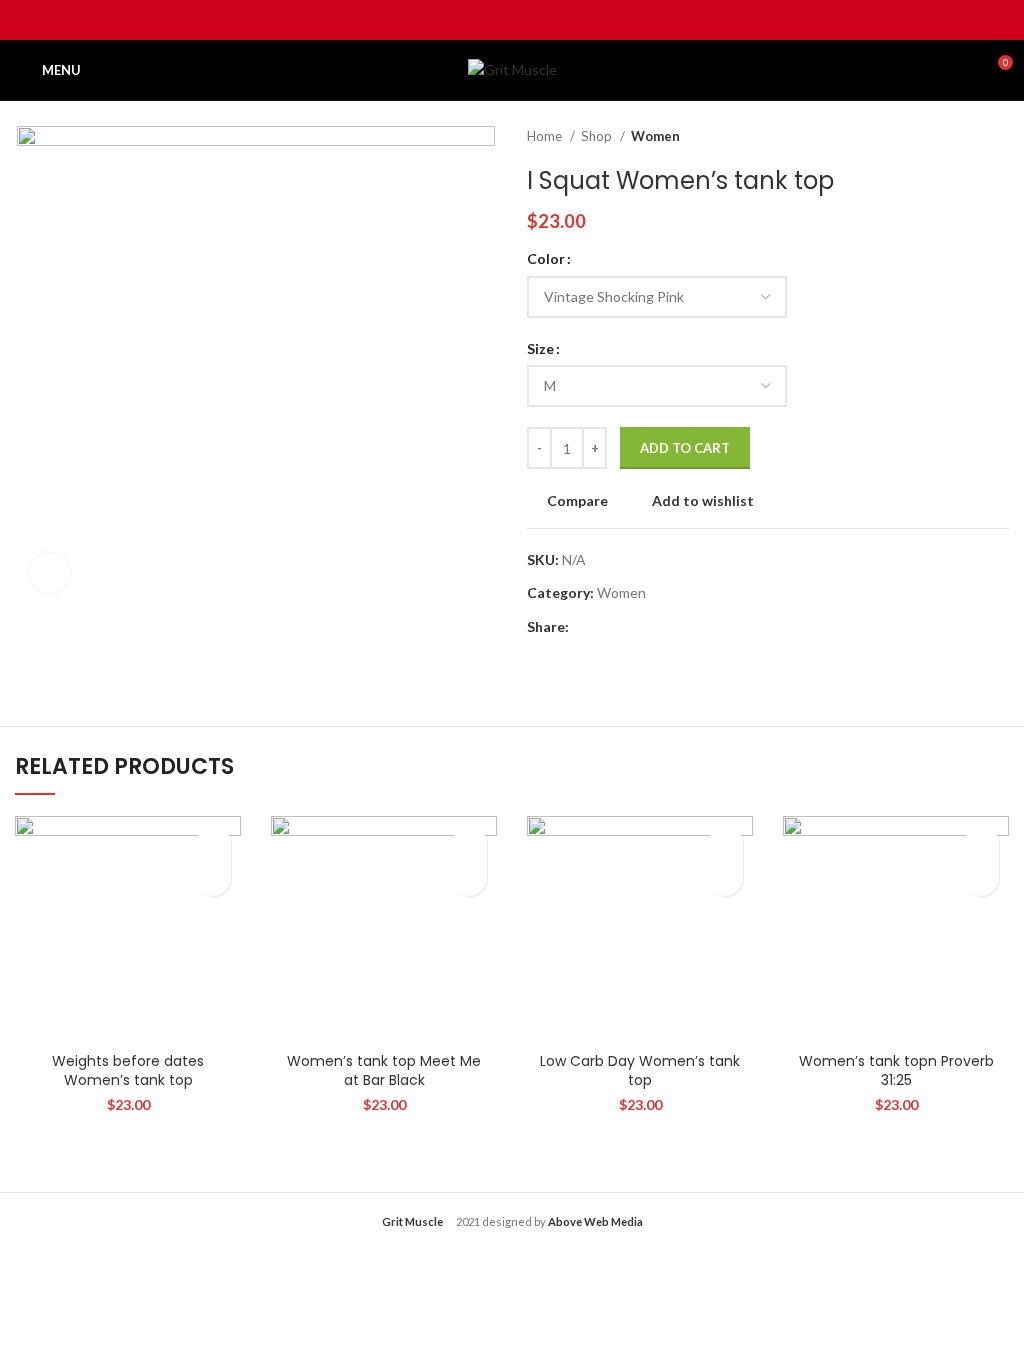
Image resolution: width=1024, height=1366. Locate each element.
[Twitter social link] (489, 20)
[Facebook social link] (466, 20)
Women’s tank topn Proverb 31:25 (896, 1071)
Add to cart (685, 448)
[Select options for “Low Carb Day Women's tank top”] (725, 878)
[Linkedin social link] (535, 20)
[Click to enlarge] (50, 573)
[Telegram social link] (558, 20)
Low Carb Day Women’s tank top (640, 1071)
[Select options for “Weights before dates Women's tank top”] (213, 878)
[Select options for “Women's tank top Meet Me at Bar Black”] (469, 878)
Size (540, 348)
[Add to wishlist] (213, 843)
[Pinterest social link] (512, 20)
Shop (598, 136)
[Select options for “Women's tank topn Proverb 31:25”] (981, 878)
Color (546, 258)
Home (546, 136)
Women (655, 136)
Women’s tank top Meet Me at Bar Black (384, 1071)
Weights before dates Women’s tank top (128, 1071)
